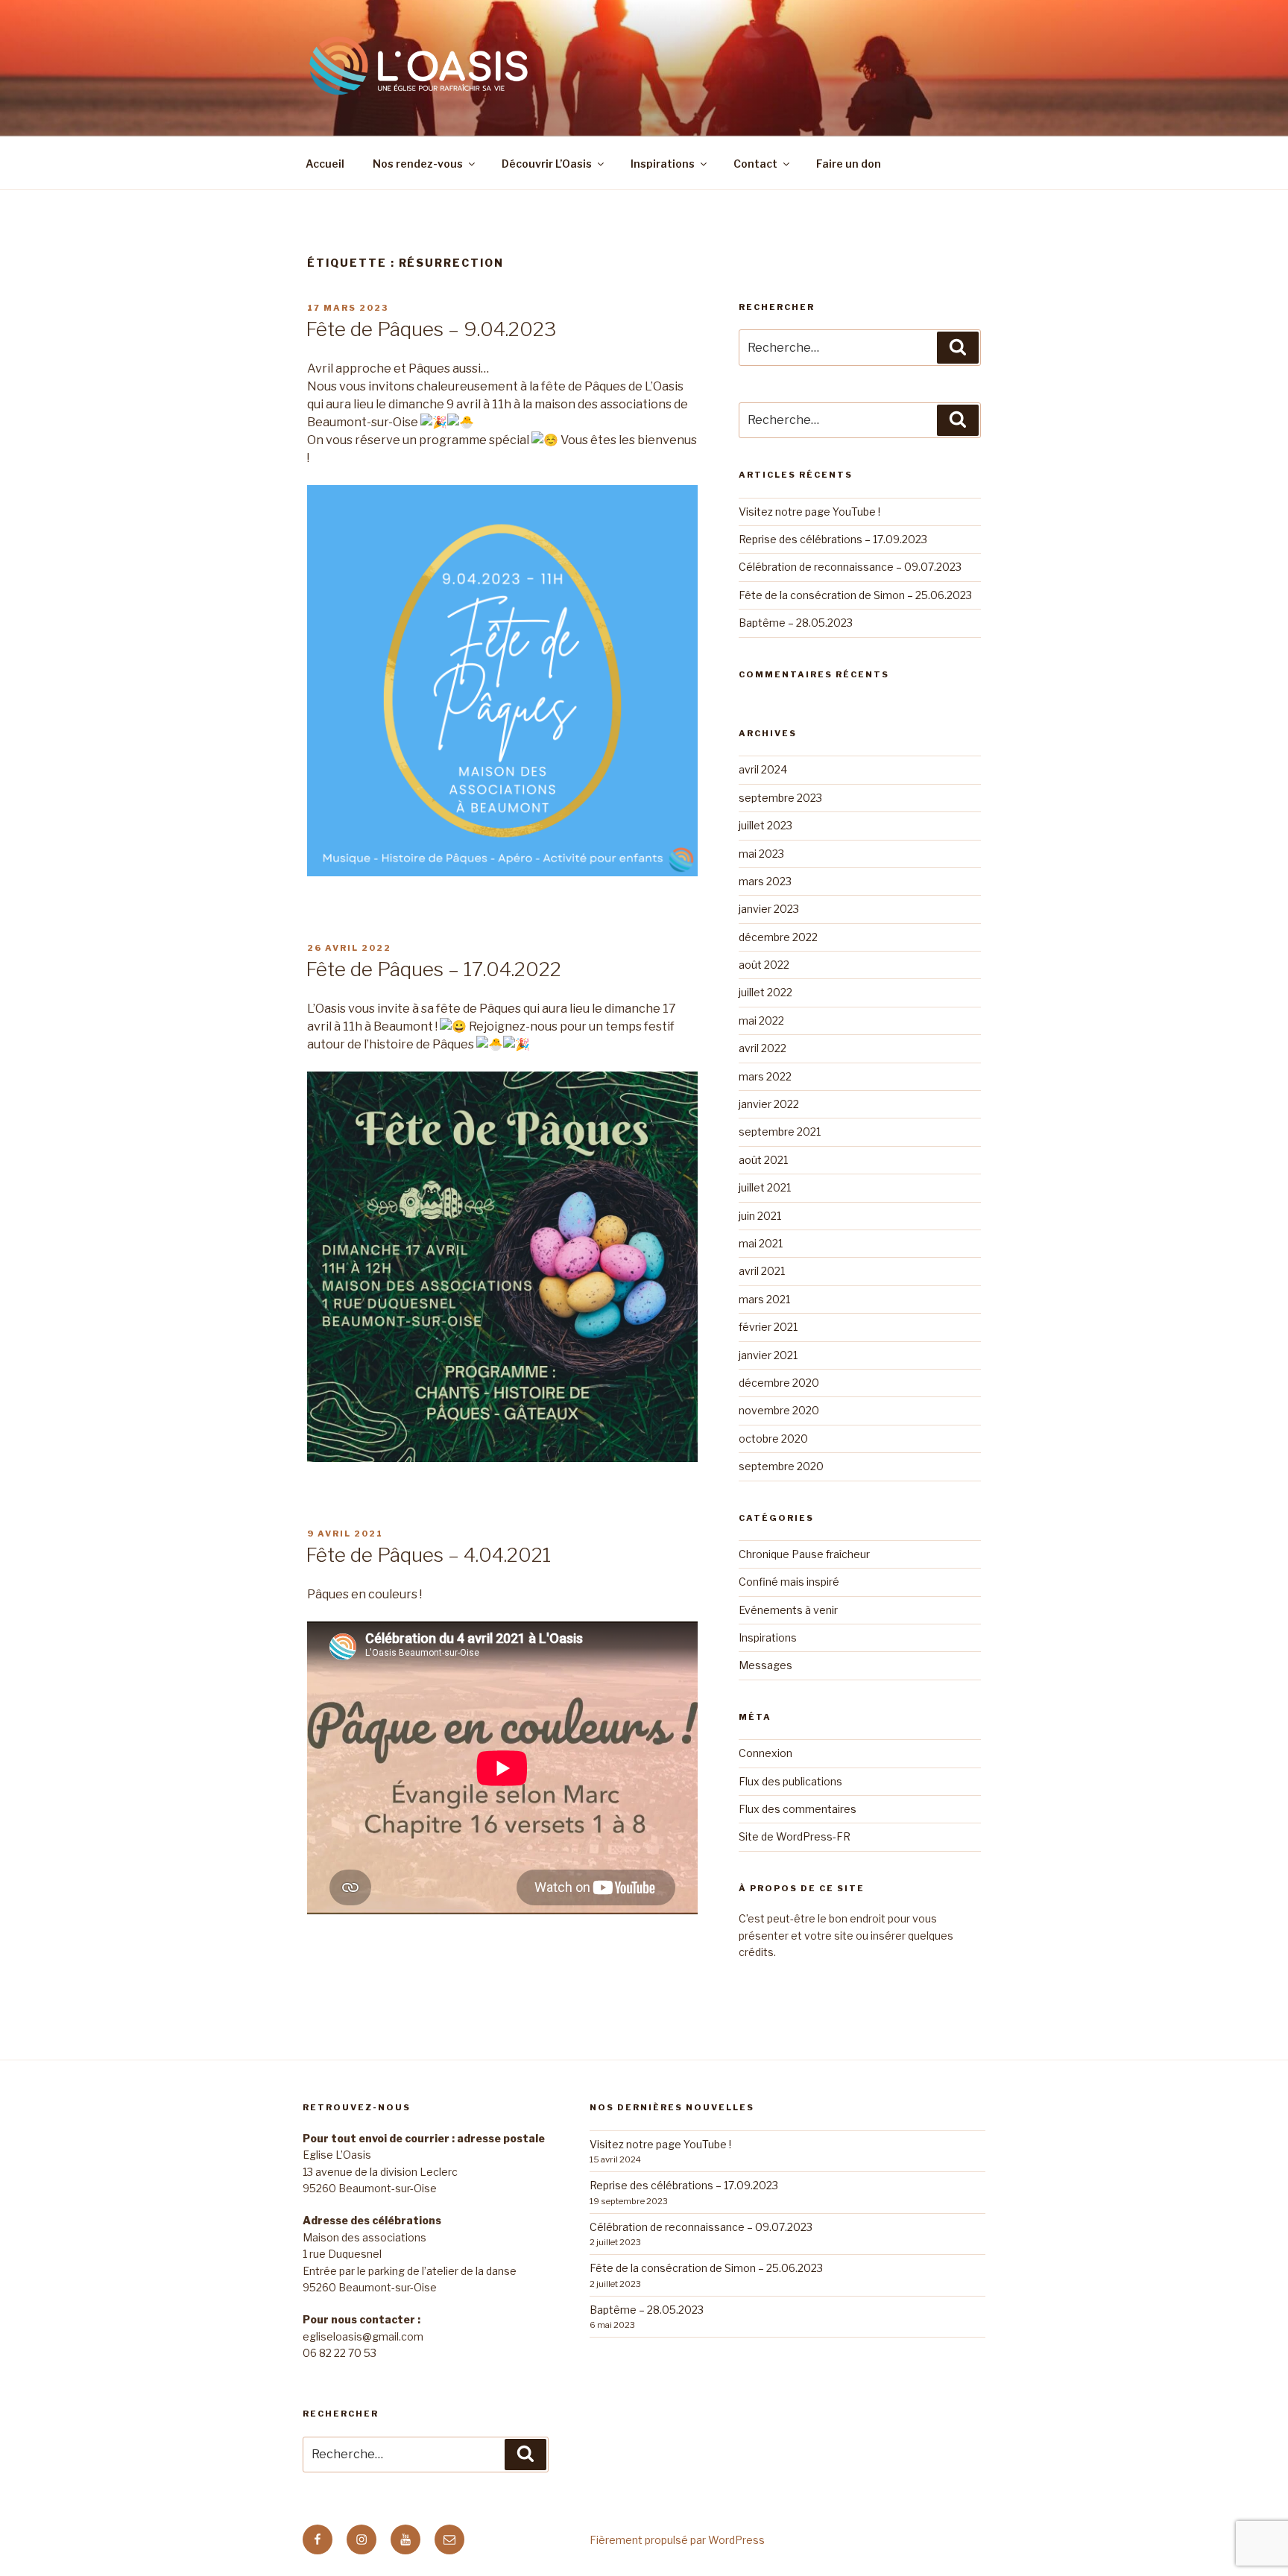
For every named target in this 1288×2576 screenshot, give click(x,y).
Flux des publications (790, 1781)
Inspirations (663, 164)
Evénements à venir (788, 1610)
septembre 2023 (780, 798)
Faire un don (849, 164)
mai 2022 (761, 1020)
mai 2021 (761, 1243)
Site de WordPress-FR (795, 1836)
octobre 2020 (773, 1439)
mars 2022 (765, 1076)
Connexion (765, 1753)
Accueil (325, 164)
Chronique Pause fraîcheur (804, 1554)
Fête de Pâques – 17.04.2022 (433, 969)
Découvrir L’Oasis (547, 164)
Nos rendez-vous (418, 164)
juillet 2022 (765, 992)
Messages (765, 1665)
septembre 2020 (781, 1466)
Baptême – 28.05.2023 (796, 623)
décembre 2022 (778, 937)
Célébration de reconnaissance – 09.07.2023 (850, 567)
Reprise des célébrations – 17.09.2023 (833, 539)
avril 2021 (762, 1271)
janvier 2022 (769, 1104)
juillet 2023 (765, 825)
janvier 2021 (768, 1355)
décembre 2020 (779, 1383)
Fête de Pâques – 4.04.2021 (428, 1555)
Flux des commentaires (798, 1809)
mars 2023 (765, 881)
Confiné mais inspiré (789, 1582)
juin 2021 (760, 1216)
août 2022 (764, 965)
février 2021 (768, 1327)
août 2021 (763, 1160)
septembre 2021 (780, 1132)
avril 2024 (763, 769)
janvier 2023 (769, 909)
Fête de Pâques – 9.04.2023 (431, 329)
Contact (755, 164)
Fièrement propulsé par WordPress (677, 2540)
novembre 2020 (779, 1410)
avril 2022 (763, 1048)
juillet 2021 (765, 1187)
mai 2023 (761, 854)
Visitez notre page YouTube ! (809, 512)
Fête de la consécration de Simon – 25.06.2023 (855, 595)
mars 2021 (764, 1299)
